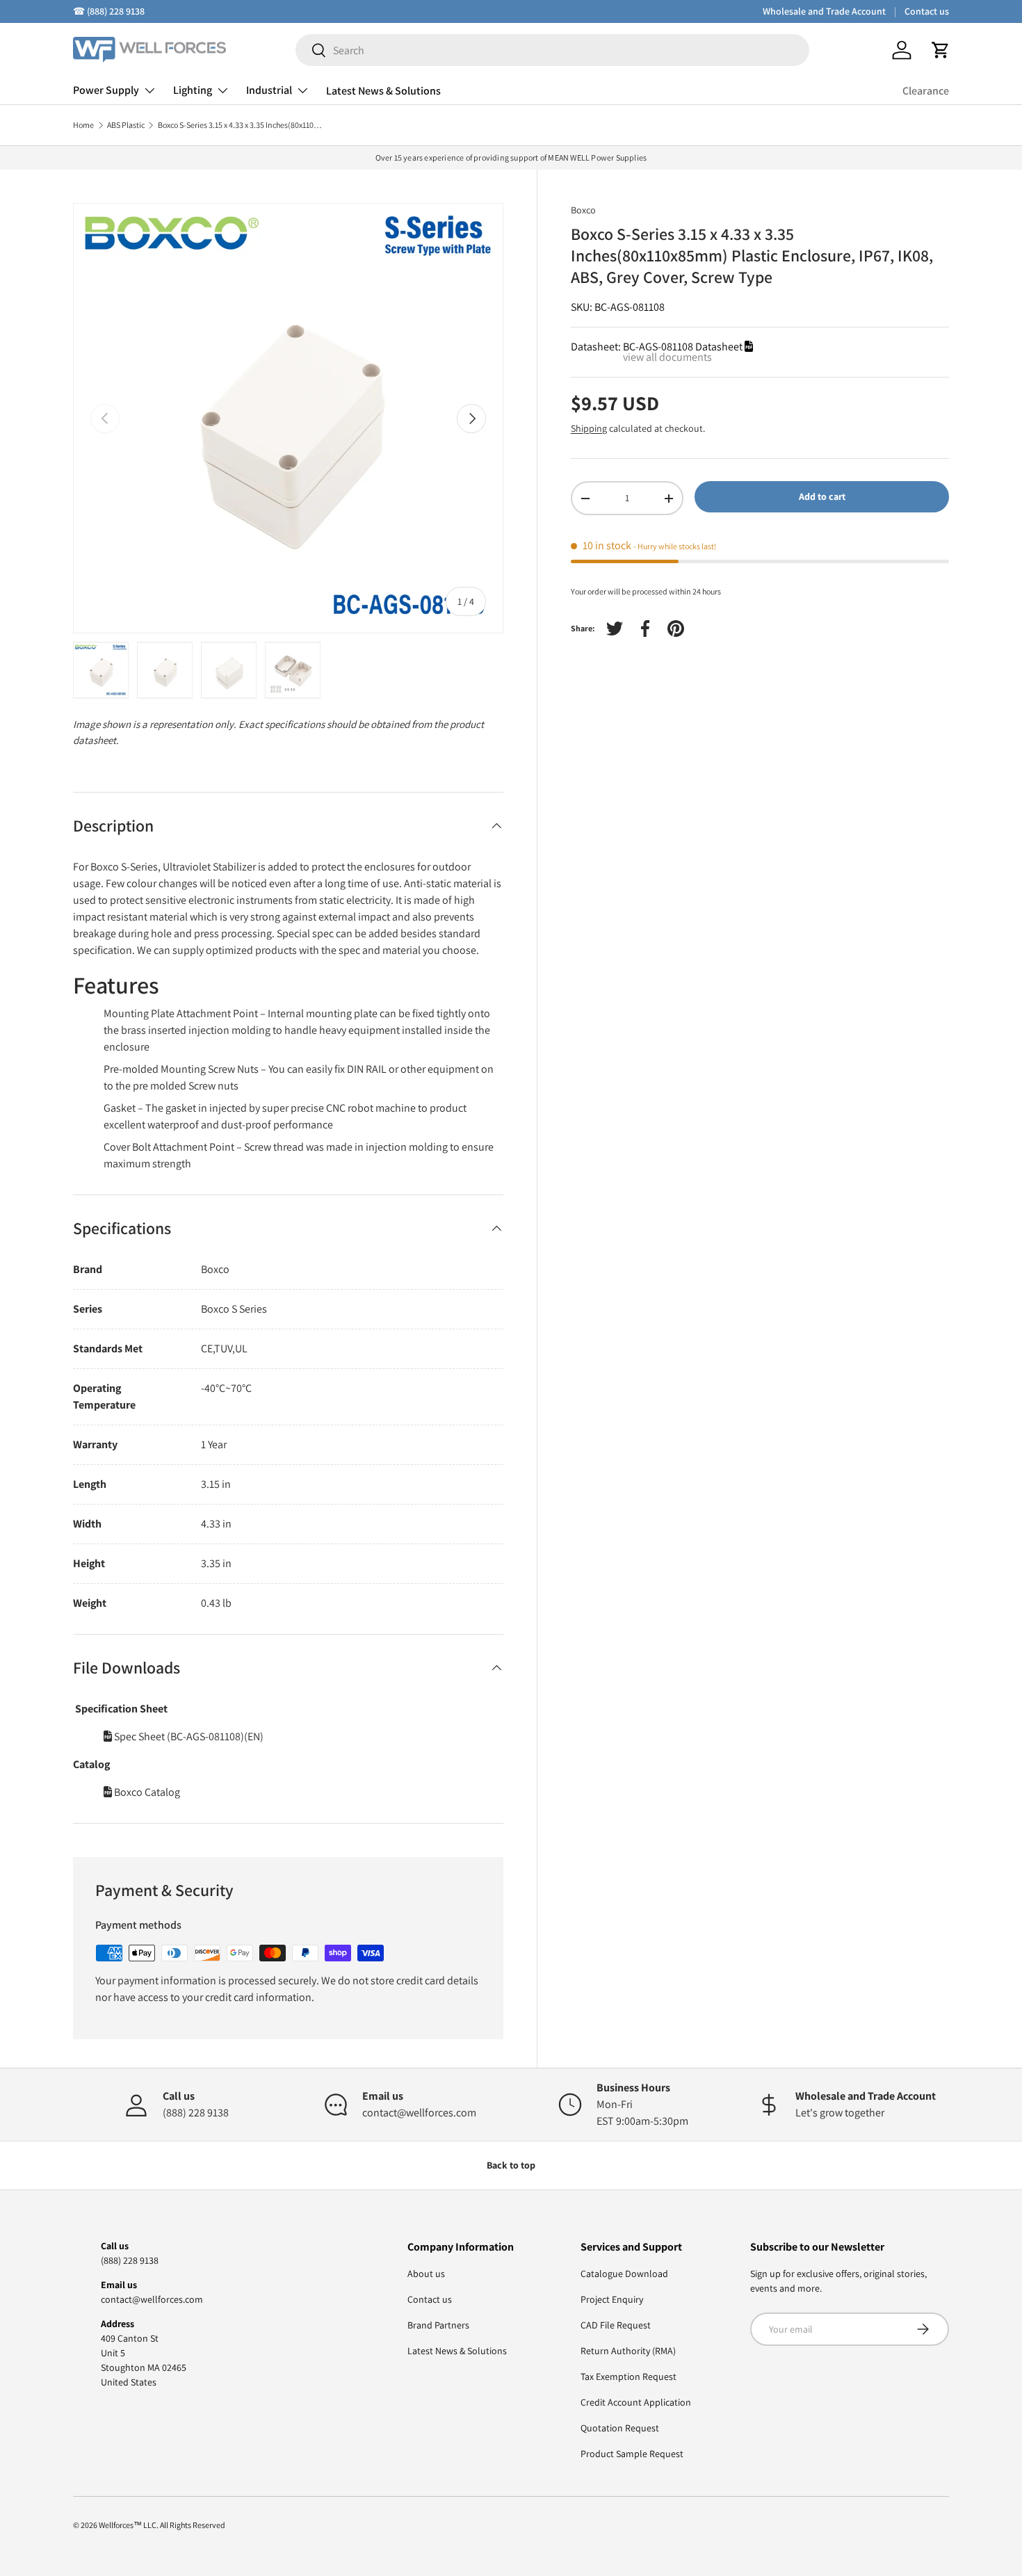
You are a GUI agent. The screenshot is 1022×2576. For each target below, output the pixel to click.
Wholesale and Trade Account (824, 11)
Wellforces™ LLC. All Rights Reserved (162, 2525)
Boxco (583, 210)
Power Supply (106, 90)
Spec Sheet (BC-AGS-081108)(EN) (188, 1736)
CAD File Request (616, 2325)
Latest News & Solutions (383, 91)
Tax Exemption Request (628, 2376)
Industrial (269, 90)
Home (83, 125)
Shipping (589, 428)
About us (426, 2274)
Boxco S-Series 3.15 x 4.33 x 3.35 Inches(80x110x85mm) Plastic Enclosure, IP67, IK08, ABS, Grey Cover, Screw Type (241, 125)
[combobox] (552, 50)
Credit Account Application (636, 2402)
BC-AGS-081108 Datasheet (684, 347)
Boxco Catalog (146, 1792)
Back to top (511, 2165)
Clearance (926, 91)
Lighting (193, 90)
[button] (941, 50)
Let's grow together (840, 2113)
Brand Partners (438, 2325)
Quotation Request (620, 2428)
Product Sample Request (632, 2454)
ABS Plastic (126, 125)
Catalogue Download (624, 2274)
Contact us (927, 11)
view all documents (667, 357)
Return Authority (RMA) (628, 2351)
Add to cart (822, 496)
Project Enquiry (612, 2299)
